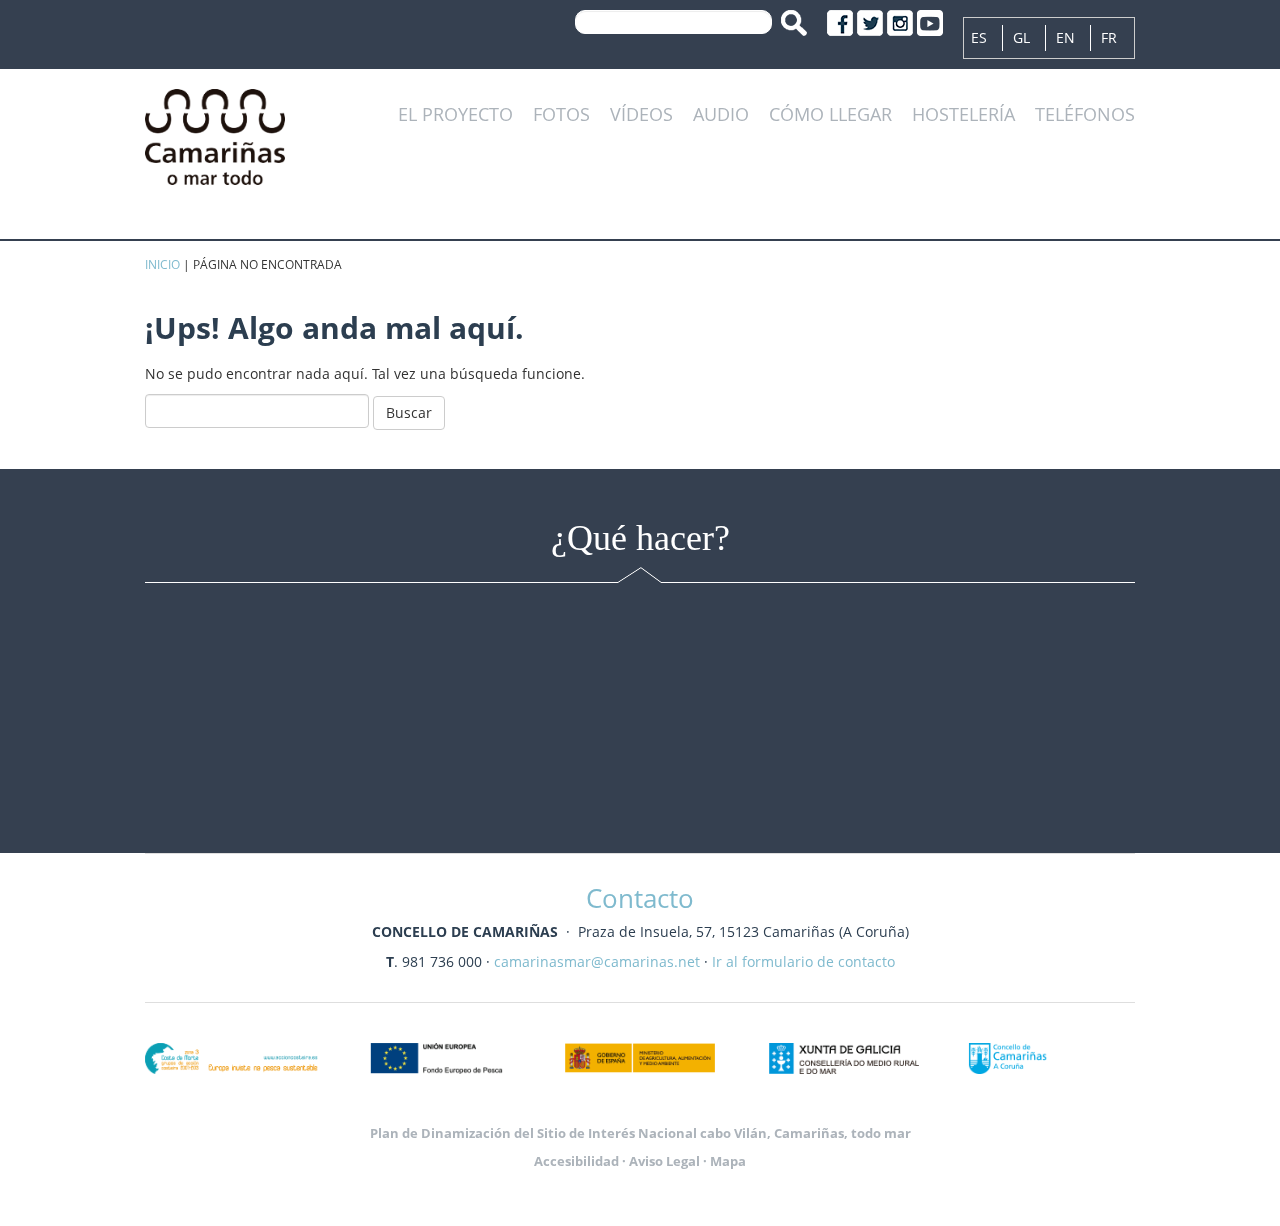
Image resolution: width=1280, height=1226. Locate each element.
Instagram (900, 23)
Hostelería (963, 115)
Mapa (728, 1161)
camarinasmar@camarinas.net (597, 961)
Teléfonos (1085, 115)
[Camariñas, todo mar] (215, 133)
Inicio (162, 264)
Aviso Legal (664, 1161)
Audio (721, 115)
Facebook (840, 23)
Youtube (930, 23)
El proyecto (455, 115)
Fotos (561, 115)
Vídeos (641, 115)
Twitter (870, 23)
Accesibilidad (576, 1161)
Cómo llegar (830, 115)
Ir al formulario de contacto (803, 961)
